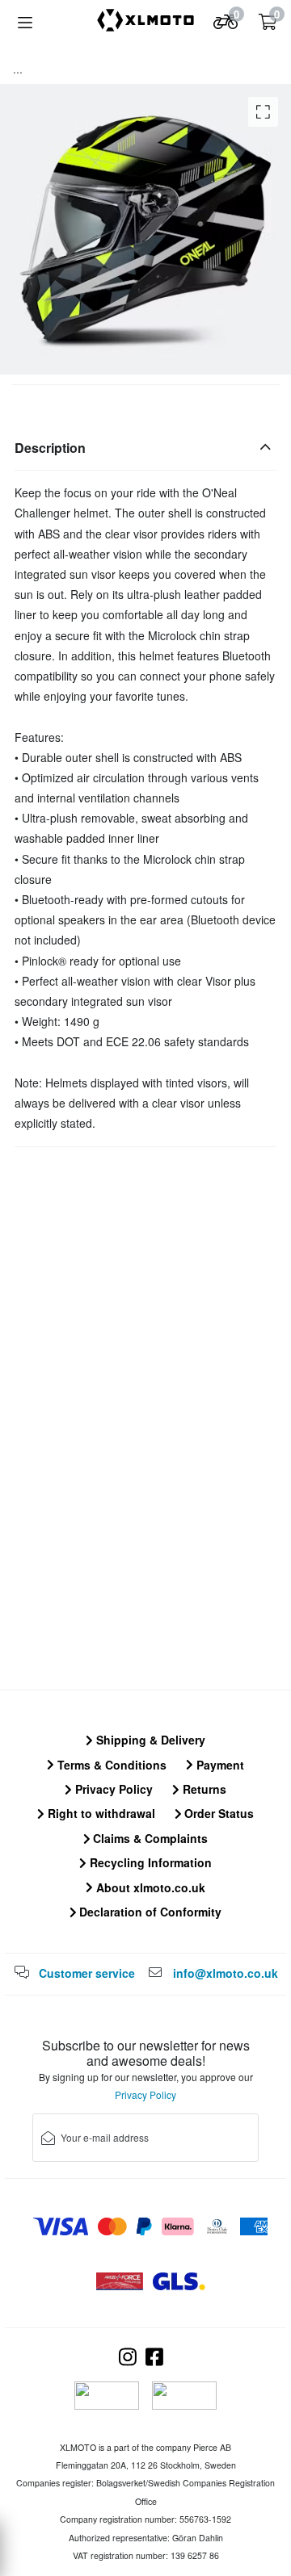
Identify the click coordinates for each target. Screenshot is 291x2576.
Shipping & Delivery (149, 1740)
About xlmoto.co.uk (149, 1887)
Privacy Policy (112, 1789)
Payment (219, 1765)
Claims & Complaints (149, 1838)
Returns (203, 1789)
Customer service (87, 1973)
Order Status (217, 1813)
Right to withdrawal (100, 1813)
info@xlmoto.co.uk (226, 1973)
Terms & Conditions (110, 1765)
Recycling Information (149, 1862)
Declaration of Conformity (149, 1912)
